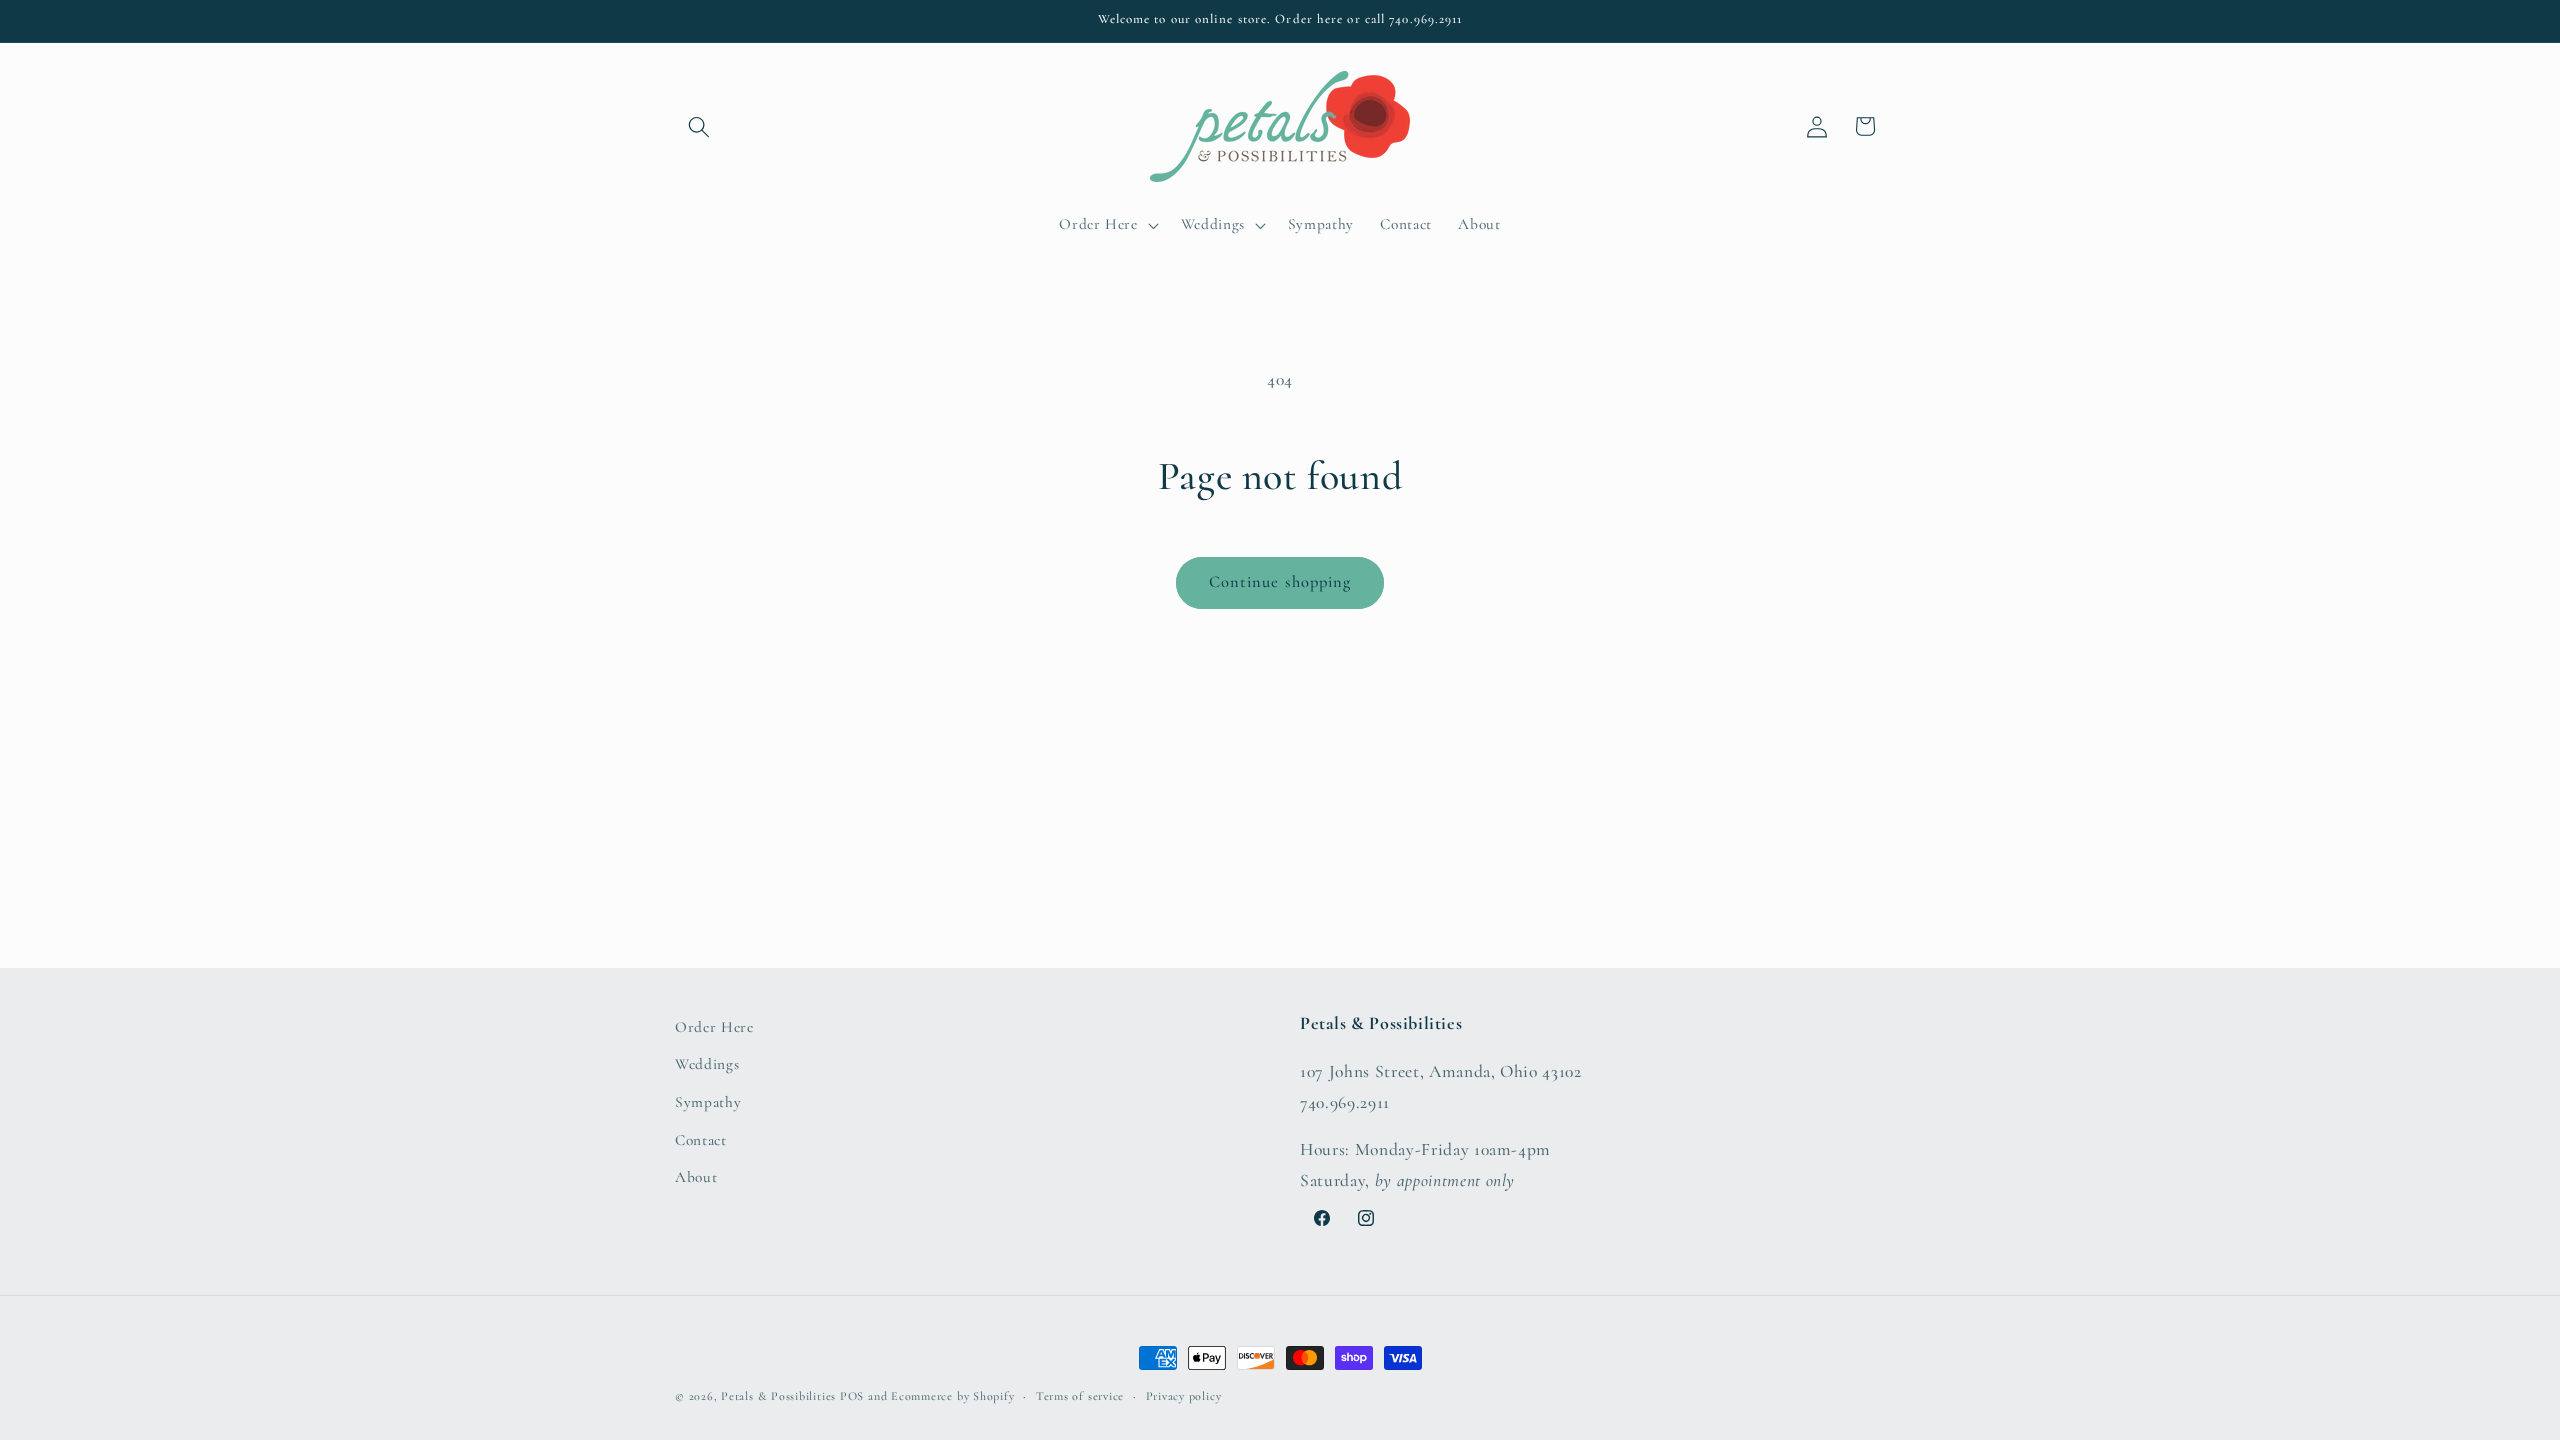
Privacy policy (1184, 1396)
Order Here (714, 1027)
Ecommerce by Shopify (952, 1396)
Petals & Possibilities (778, 1396)
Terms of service (1080, 1396)
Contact (701, 1140)
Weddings (707, 1064)
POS (852, 1396)
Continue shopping (1280, 582)
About (696, 1177)
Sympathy (708, 1102)
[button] (699, 126)
